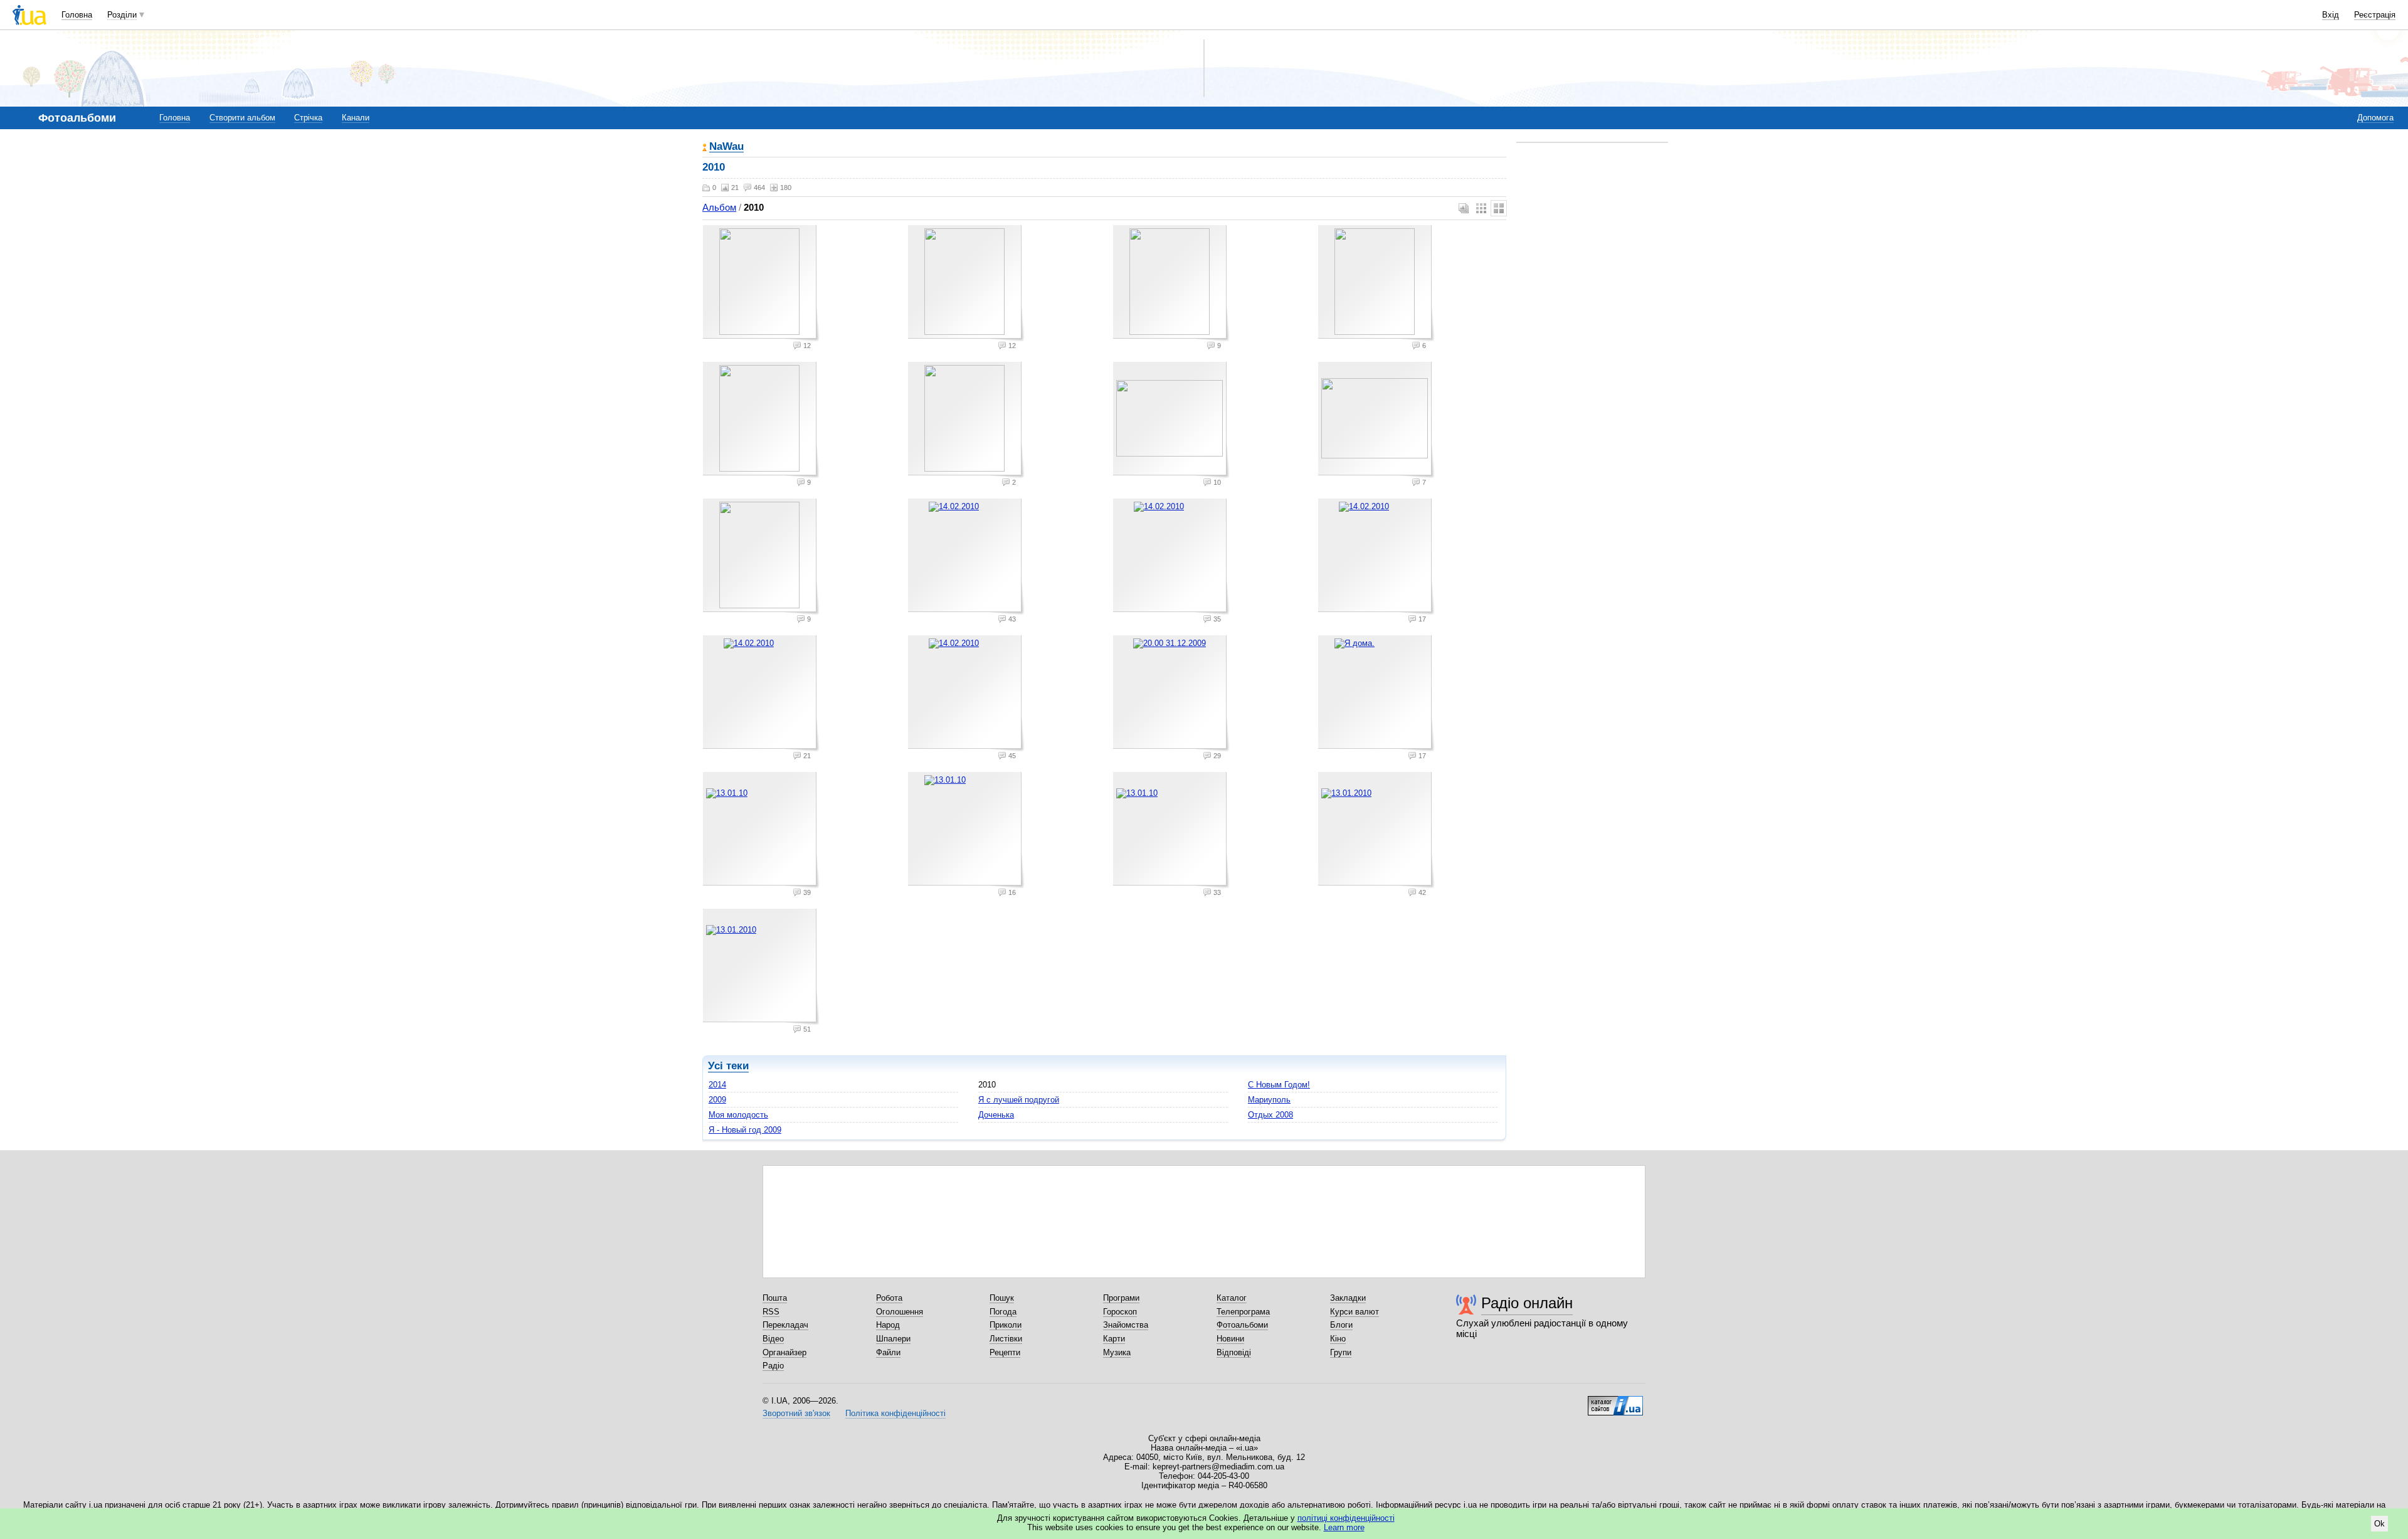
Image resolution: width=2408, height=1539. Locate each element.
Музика (1117, 1352)
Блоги (1341, 1325)
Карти (1114, 1339)
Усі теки (728, 1066)
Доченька (996, 1115)
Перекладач (785, 1325)
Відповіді (1234, 1352)
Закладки (1348, 1298)
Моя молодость (738, 1115)
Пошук (1002, 1298)
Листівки (1006, 1339)
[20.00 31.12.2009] (1171, 694)
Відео (773, 1339)
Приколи (1006, 1325)
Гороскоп (1120, 1312)
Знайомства (1126, 1325)
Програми (1121, 1298)
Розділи (122, 15)
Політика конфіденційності (895, 1413)
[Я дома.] (1376, 694)
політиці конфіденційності (1346, 1518)
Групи (1341, 1352)
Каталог (1232, 1298)
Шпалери (893, 1339)
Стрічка (308, 118)
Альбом (719, 207)
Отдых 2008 (1270, 1115)
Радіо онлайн (1527, 1303)
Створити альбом (242, 118)
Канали (356, 118)
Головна (77, 15)
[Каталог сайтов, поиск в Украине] (1615, 1401)
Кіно (1338, 1339)
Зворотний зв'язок (796, 1413)
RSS (771, 1312)
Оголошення (900, 1312)
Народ (888, 1325)
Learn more (1344, 1527)
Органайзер (784, 1352)
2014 (717, 1085)
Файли (888, 1352)
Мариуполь (1269, 1100)
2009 (717, 1100)
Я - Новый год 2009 (745, 1130)
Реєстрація (2375, 15)
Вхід (2331, 15)
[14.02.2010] (966, 557)
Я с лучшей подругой (1019, 1100)
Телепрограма (1243, 1312)
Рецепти (1005, 1352)
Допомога (2375, 118)
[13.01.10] (761, 830)
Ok (2379, 1524)
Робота (889, 1298)
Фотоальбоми (1242, 1325)
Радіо (773, 1366)
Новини (1230, 1339)
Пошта (775, 1298)
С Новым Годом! (1279, 1085)
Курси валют (1354, 1312)
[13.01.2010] (1376, 830)
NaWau (726, 147)
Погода (1003, 1312)
